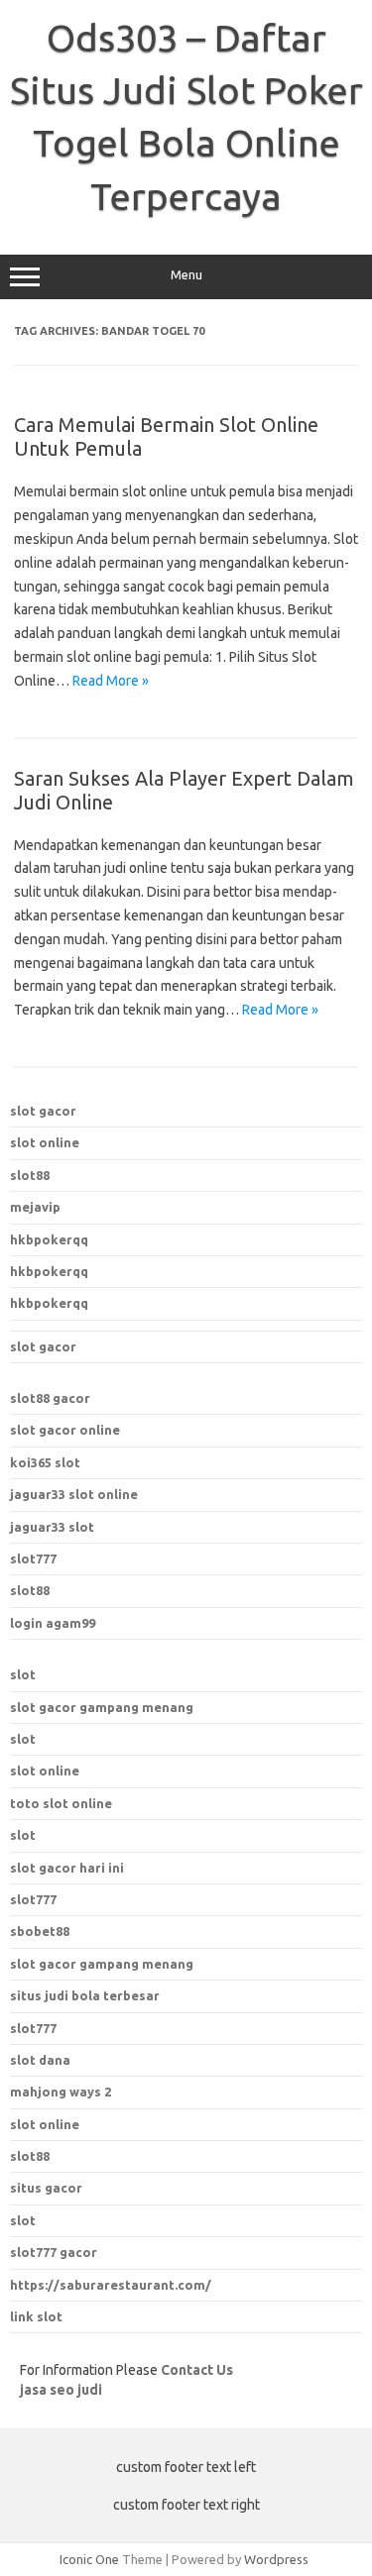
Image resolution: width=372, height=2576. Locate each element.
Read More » (111, 681)
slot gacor (43, 1111)
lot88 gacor (50, 1398)
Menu (186, 275)
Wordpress (276, 2559)
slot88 (30, 1175)
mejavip (35, 1207)
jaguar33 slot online (74, 1494)
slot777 (33, 1558)
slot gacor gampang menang (102, 1707)
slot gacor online (65, 1430)
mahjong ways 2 (61, 2092)
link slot (36, 2316)
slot (23, 1674)
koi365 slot (45, 1462)
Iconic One (89, 2559)
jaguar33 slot (52, 1527)
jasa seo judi (61, 2390)
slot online (45, 1142)
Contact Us (197, 2370)
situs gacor (46, 2188)
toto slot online (61, 1803)
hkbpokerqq (49, 1239)
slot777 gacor (54, 2252)
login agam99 (53, 1623)
